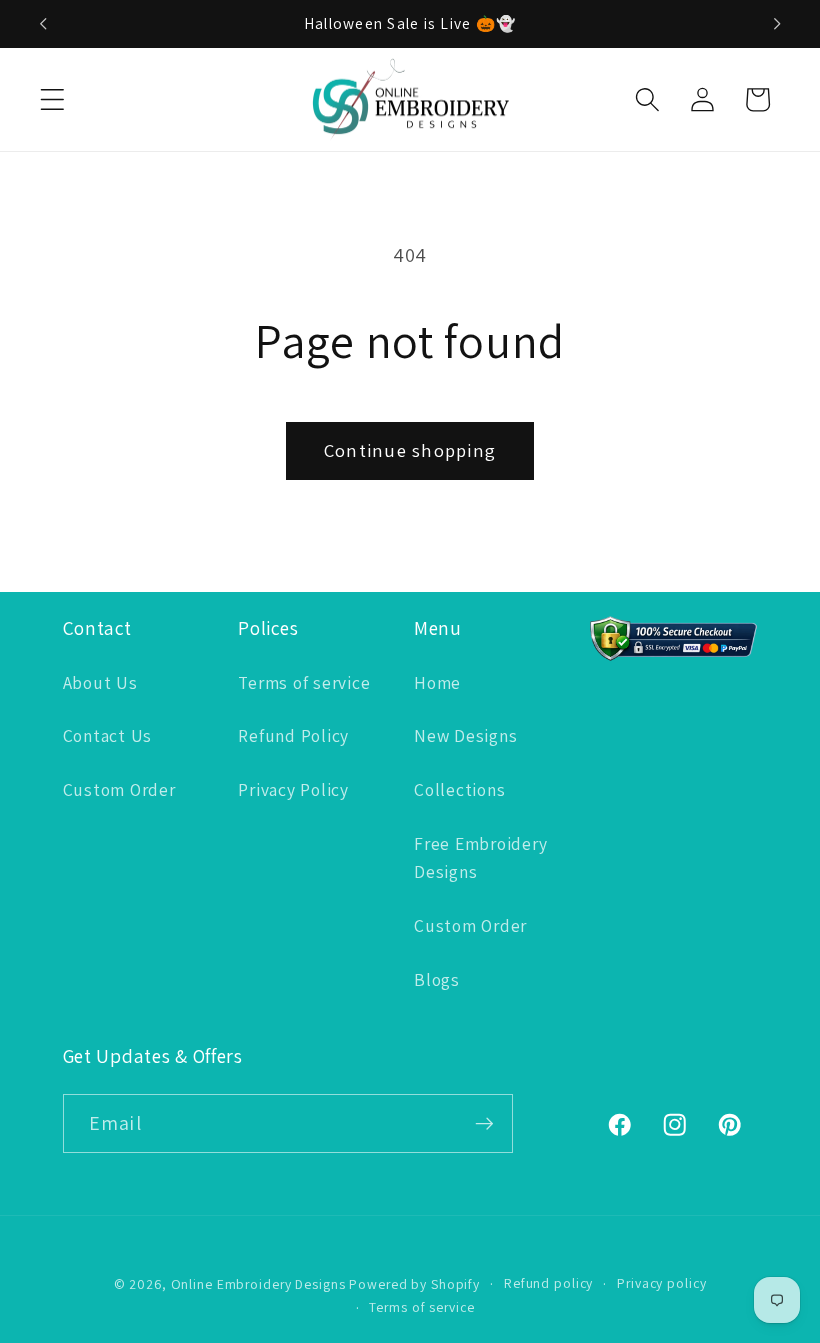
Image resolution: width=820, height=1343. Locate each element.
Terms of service (304, 682)
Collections (459, 789)
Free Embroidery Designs (480, 858)
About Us (100, 682)
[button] (52, 99)
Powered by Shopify (414, 1284)
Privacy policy (661, 1283)
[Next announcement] (777, 24)
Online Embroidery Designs (258, 1284)
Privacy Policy (293, 789)
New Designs (465, 735)
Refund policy (548, 1283)
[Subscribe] (484, 1123)
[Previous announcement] (43, 24)
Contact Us (108, 735)
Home (437, 682)
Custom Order (119, 789)
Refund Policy (293, 735)
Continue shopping (410, 450)
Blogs (437, 979)
